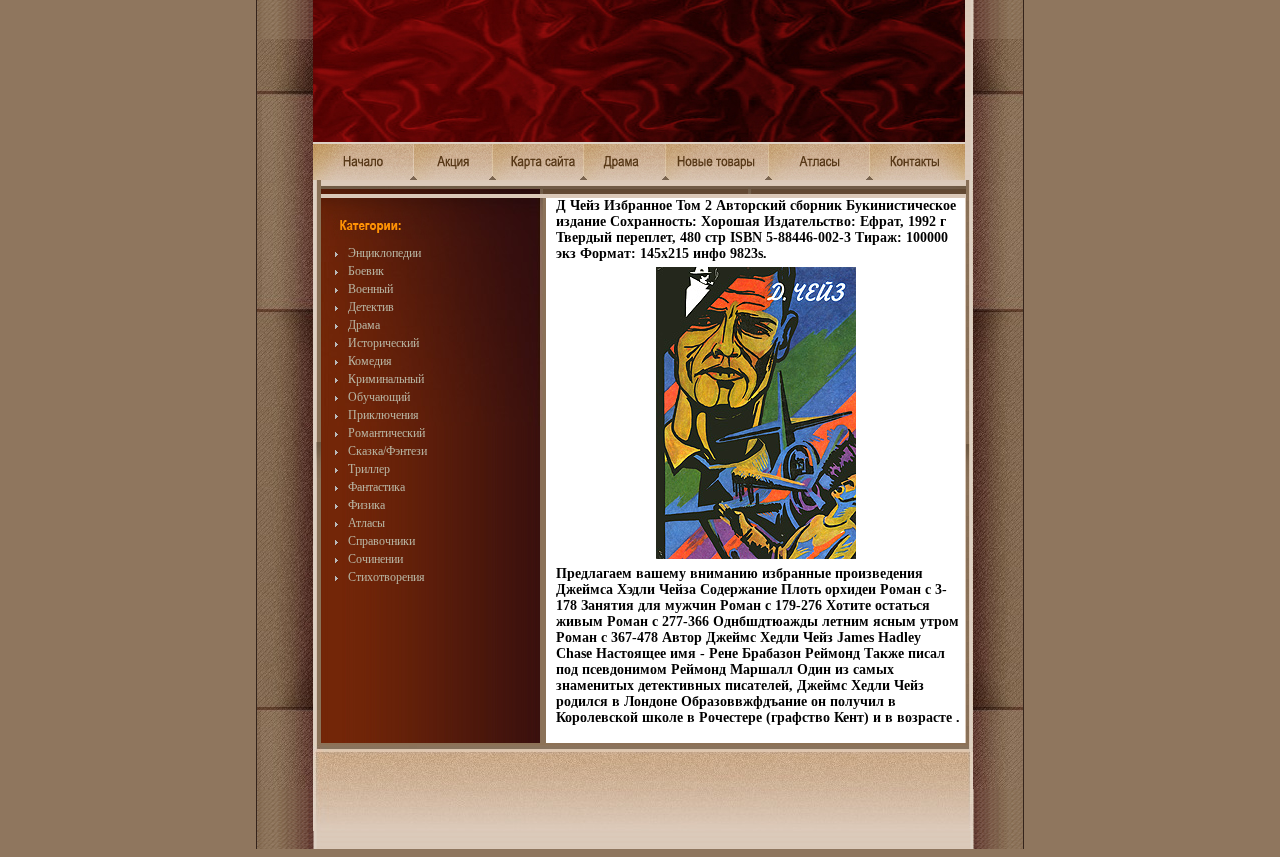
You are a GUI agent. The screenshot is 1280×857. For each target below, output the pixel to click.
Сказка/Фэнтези (387, 451)
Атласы (366, 523)
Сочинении (375, 559)
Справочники (381, 541)
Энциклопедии (384, 253)
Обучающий (379, 397)
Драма (364, 325)
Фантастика (376, 487)
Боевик (366, 271)
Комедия (370, 361)
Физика (366, 505)
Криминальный (386, 379)
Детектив (371, 307)
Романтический (386, 433)
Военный (370, 289)
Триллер (369, 469)
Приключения (383, 415)
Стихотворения (386, 577)
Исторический (383, 343)
